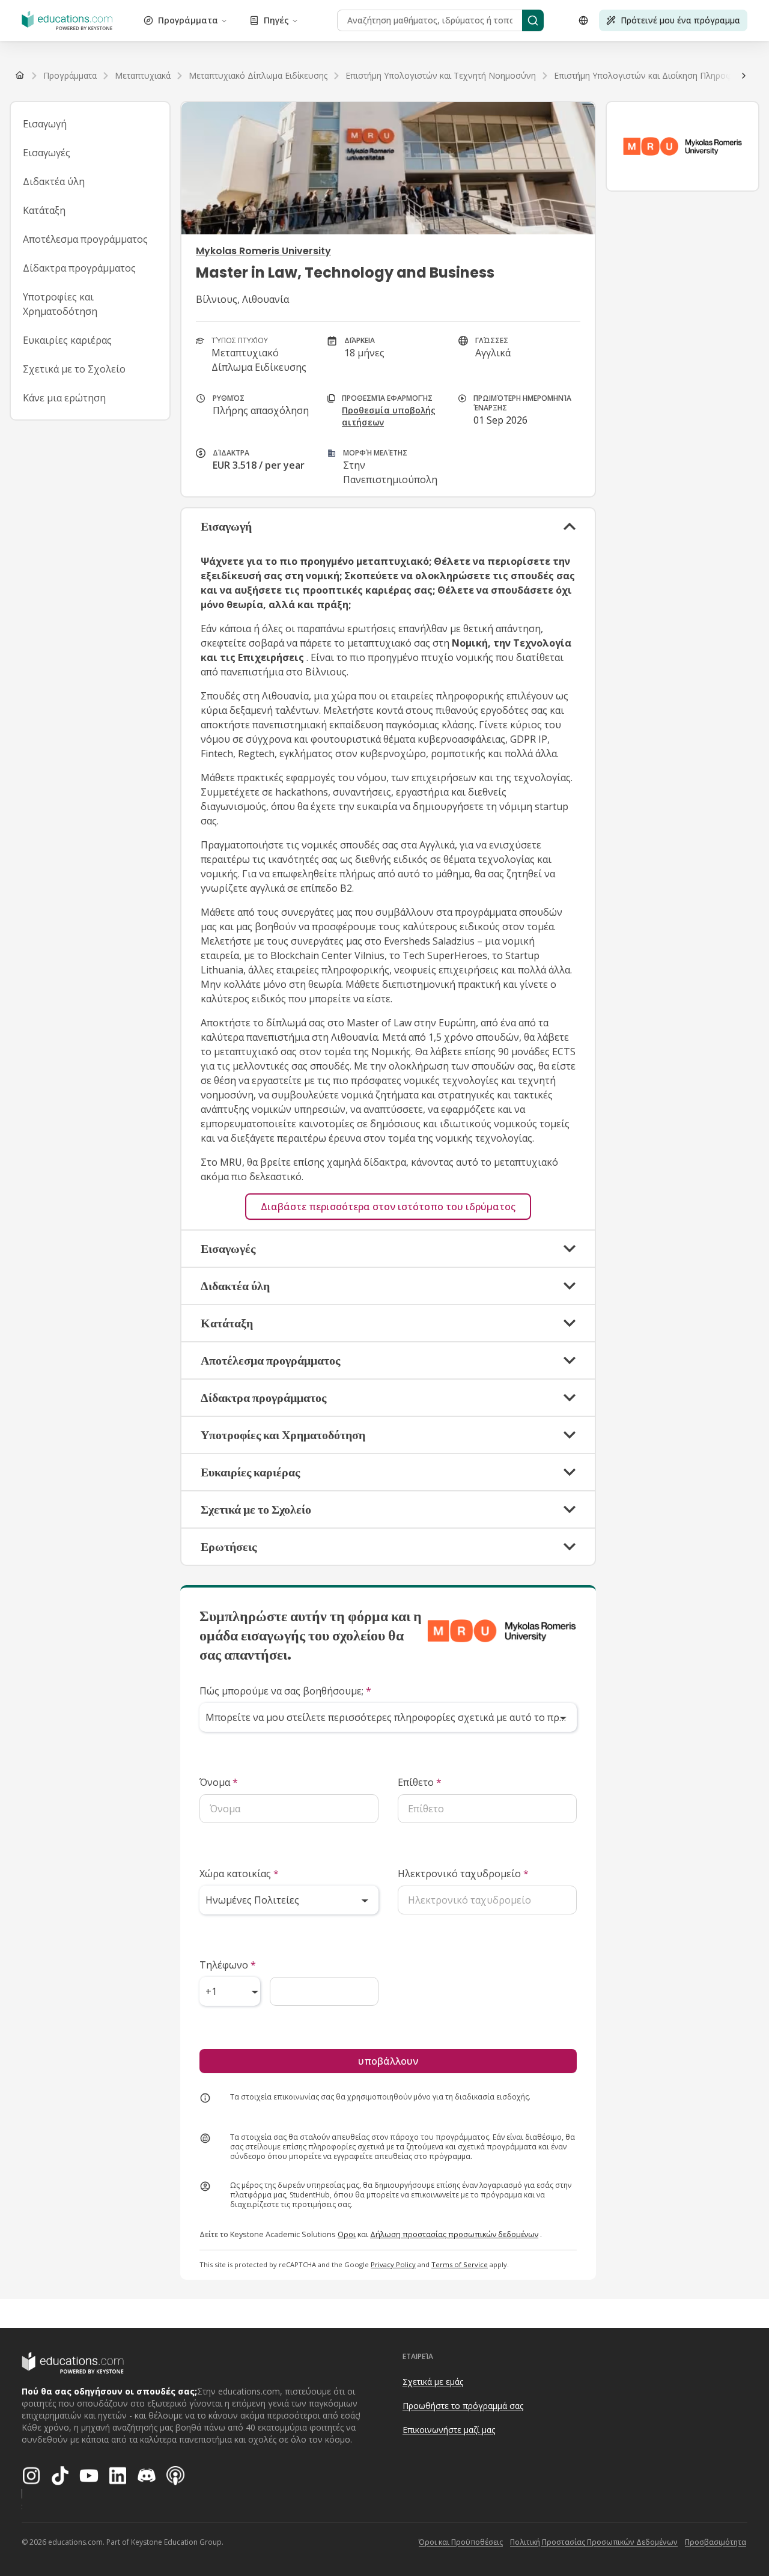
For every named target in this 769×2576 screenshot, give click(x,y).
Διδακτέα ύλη (54, 181)
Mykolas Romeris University (263, 251)
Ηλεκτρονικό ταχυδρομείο (463, 1874)
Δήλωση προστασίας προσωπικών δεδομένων (454, 2234)
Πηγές (276, 20)
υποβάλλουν (388, 2061)
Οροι (347, 2234)
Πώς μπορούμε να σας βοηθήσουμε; (285, 1691)
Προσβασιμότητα (716, 2542)
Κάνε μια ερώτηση (64, 398)
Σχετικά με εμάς (433, 2382)
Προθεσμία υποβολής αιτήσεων (389, 416)
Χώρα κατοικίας (239, 1874)
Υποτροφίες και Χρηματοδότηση (60, 304)
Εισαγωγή (45, 124)
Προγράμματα (188, 20)
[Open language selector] (583, 20)
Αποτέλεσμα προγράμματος (85, 239)
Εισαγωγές (47, 153)
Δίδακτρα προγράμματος (79, 268)
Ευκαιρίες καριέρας (67, 340)
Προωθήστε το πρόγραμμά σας (463, 2406)
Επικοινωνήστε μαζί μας (449, 2430)
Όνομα (219, 1782)
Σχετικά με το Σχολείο (74, 369)
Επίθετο (420, 1782)
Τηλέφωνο (228, 1965)
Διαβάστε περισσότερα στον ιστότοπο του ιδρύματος (388, 1207)
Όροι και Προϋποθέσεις (461, 2542)
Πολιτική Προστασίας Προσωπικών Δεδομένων (594, 2542)
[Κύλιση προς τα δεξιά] (744, 76)
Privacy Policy (393, 2264)
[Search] (533, 20)
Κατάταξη (44, 210)
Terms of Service (460, 2264)
